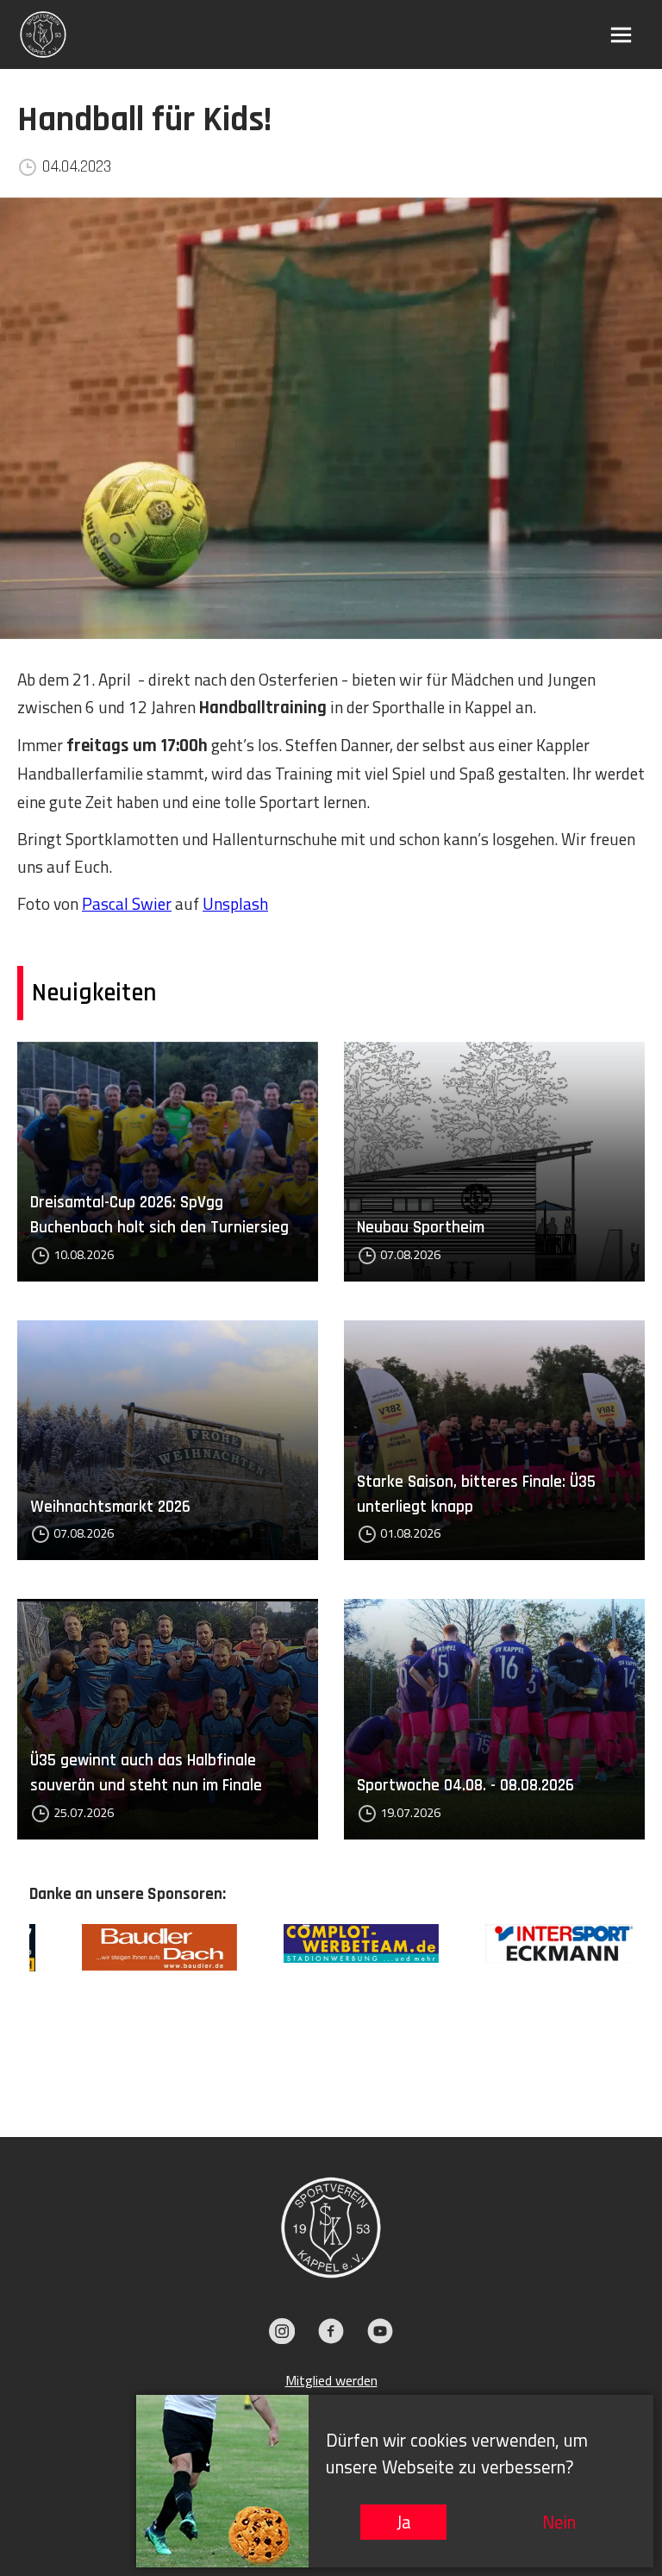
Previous (16, 2005)
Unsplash (235, 903)
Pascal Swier (127, 903)
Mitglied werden (331, 2380)
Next (646, 2005)
